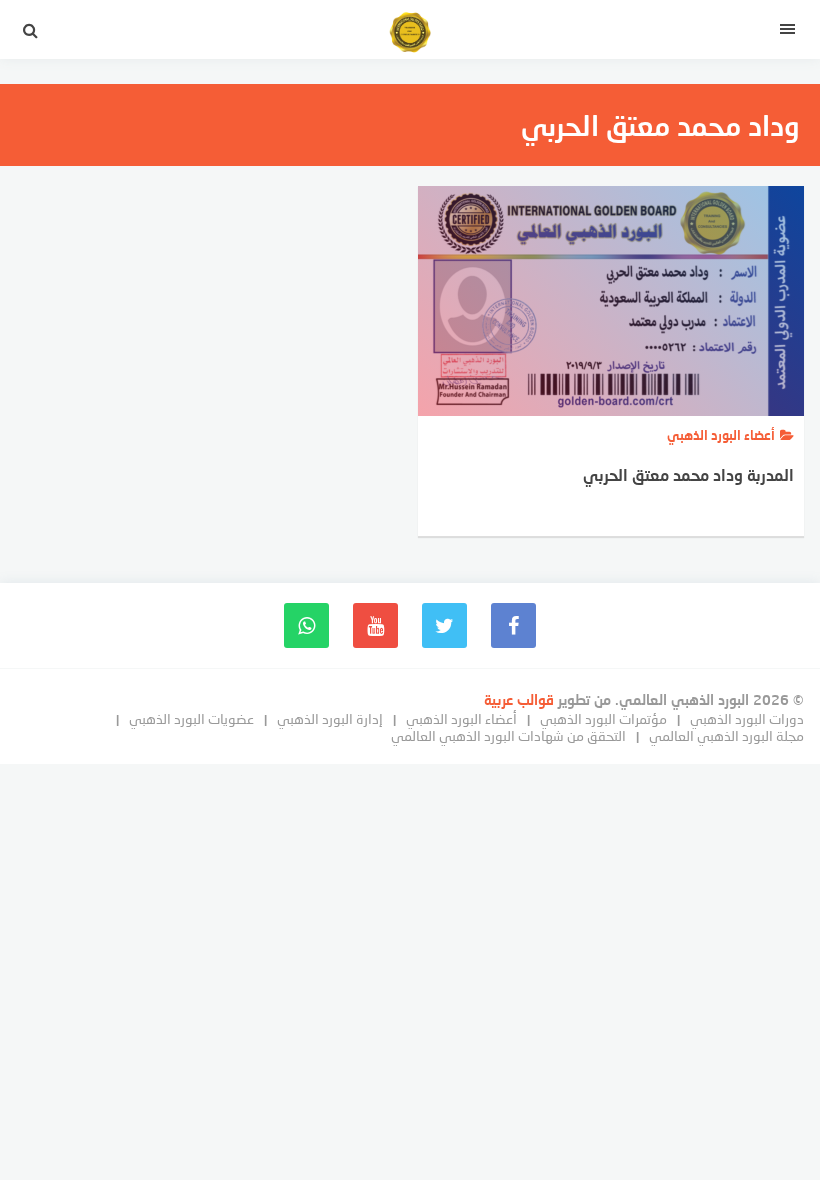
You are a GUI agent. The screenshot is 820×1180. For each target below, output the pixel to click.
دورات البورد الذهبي (747, 718)
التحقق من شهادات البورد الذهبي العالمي (508, 735)
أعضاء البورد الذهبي (461, 718)
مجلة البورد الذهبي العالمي (726, 735)
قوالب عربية (521, 699)
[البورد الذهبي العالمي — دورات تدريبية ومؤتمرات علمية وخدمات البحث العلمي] (410, 35)
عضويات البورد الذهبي (191, 718)
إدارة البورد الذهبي (330, 718)
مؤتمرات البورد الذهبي (603, 718)
